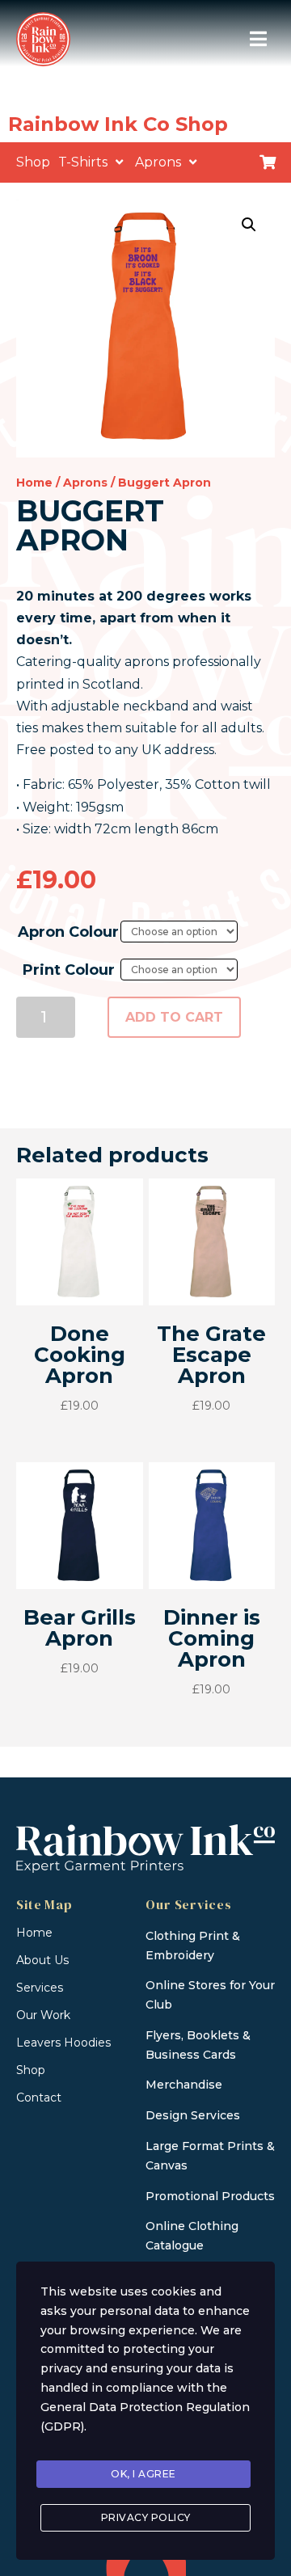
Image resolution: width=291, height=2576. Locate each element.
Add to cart (174, 1017)
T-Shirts (83, 162)
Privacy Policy (146, 2517)
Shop (33, 162)
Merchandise (184, 2085)
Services (40, 1988)
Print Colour (69, 970)
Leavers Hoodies (63, 2043)
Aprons (158, 162)
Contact (39, 2097)
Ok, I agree (143, 2474)
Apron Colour (68, 932)
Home (34, 483)
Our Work (43, 2015)
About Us (42, 1960)
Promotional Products (210, 2196)
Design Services (193, 2115)
